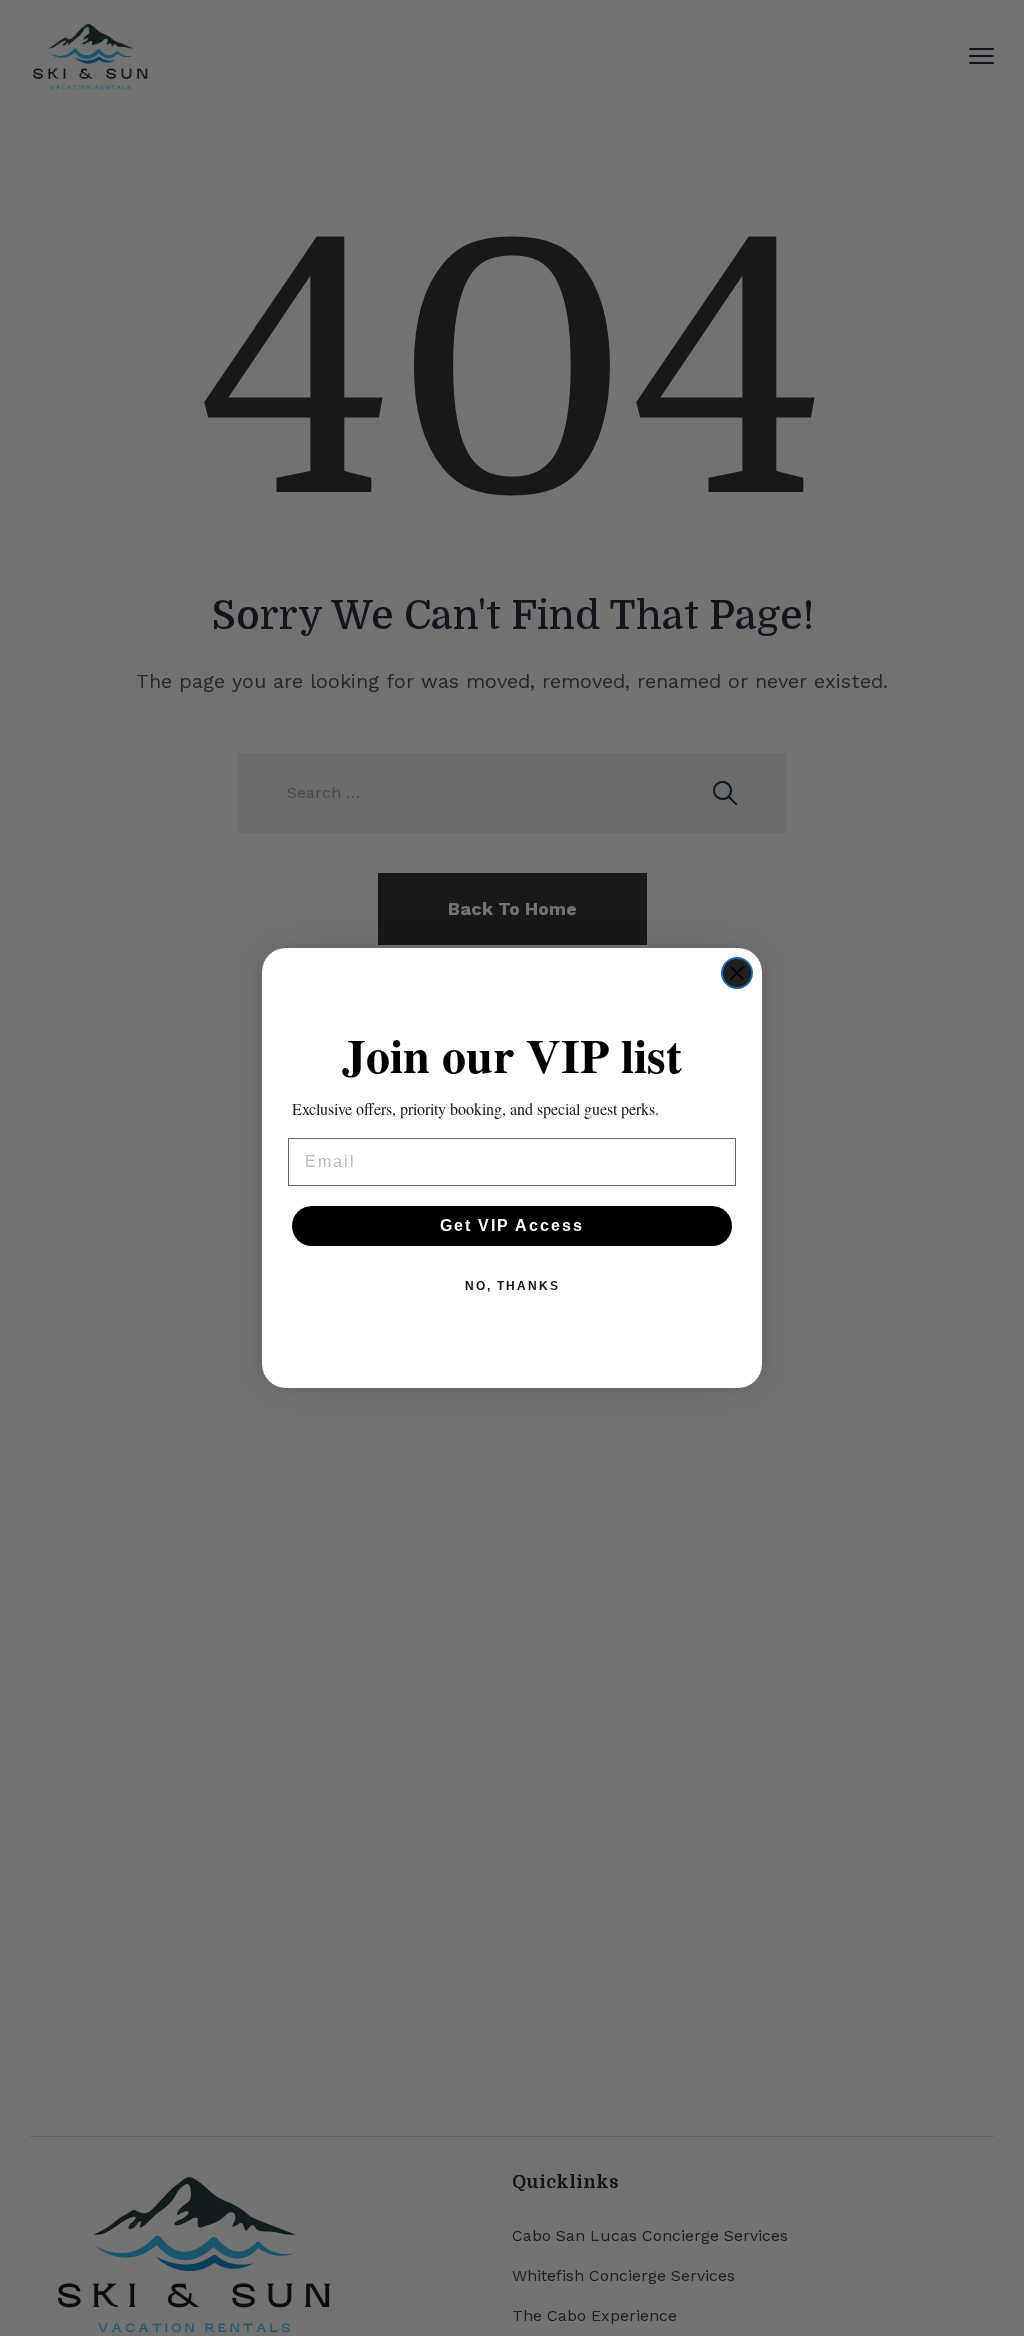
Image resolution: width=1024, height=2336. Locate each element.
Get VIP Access (512, 1225)
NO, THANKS (512, 1286)
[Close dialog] (737, 973)
